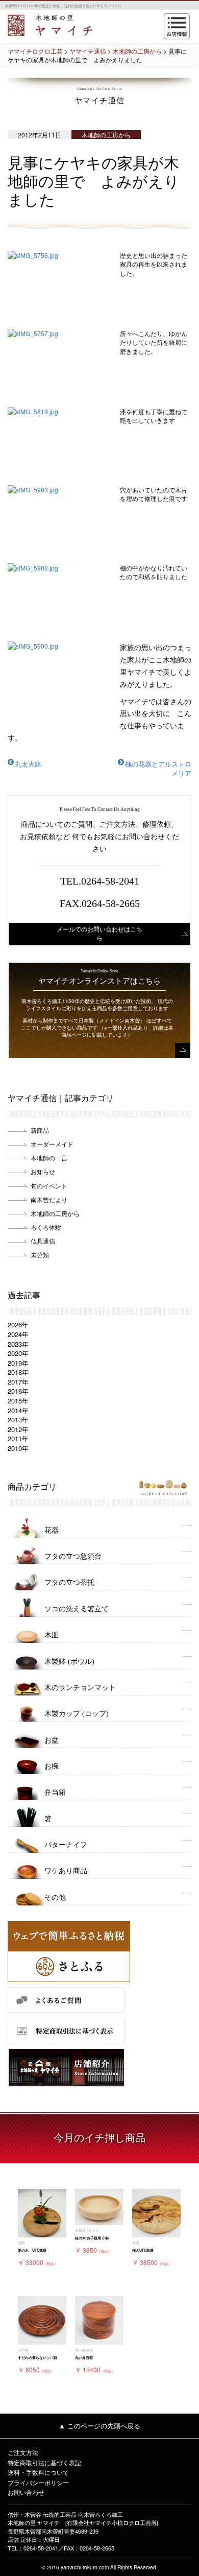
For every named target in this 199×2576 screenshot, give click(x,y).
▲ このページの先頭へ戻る (99, 2426)
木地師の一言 (49, 1158)
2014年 (18, 1410)
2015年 (18, 1401)
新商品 (40, 1130)
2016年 (18, 1391)
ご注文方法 (23, 2452)
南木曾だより (49, 1199)
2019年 (18, 1363)
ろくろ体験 (46, 1227)
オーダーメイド (52, 1144)
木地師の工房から (55, 1213)
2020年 (18, 1353)
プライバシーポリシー (38, 2482)
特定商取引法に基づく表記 (44, 2462)
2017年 (18, 1382)
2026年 (18, 1325)
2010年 (18, 1448)
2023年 (18, 1344)
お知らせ (43, 1171)
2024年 (18, 1334)
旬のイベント (49, 1186)
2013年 (18, 1420)
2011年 (18, 1438)
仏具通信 (43, 1241)
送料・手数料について (38, 2472)
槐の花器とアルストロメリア (158, 769)
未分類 (40, 1255)
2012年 (18, 1429)
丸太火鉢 (28, 764)
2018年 (18, 1372)
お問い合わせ (26, 2492)
